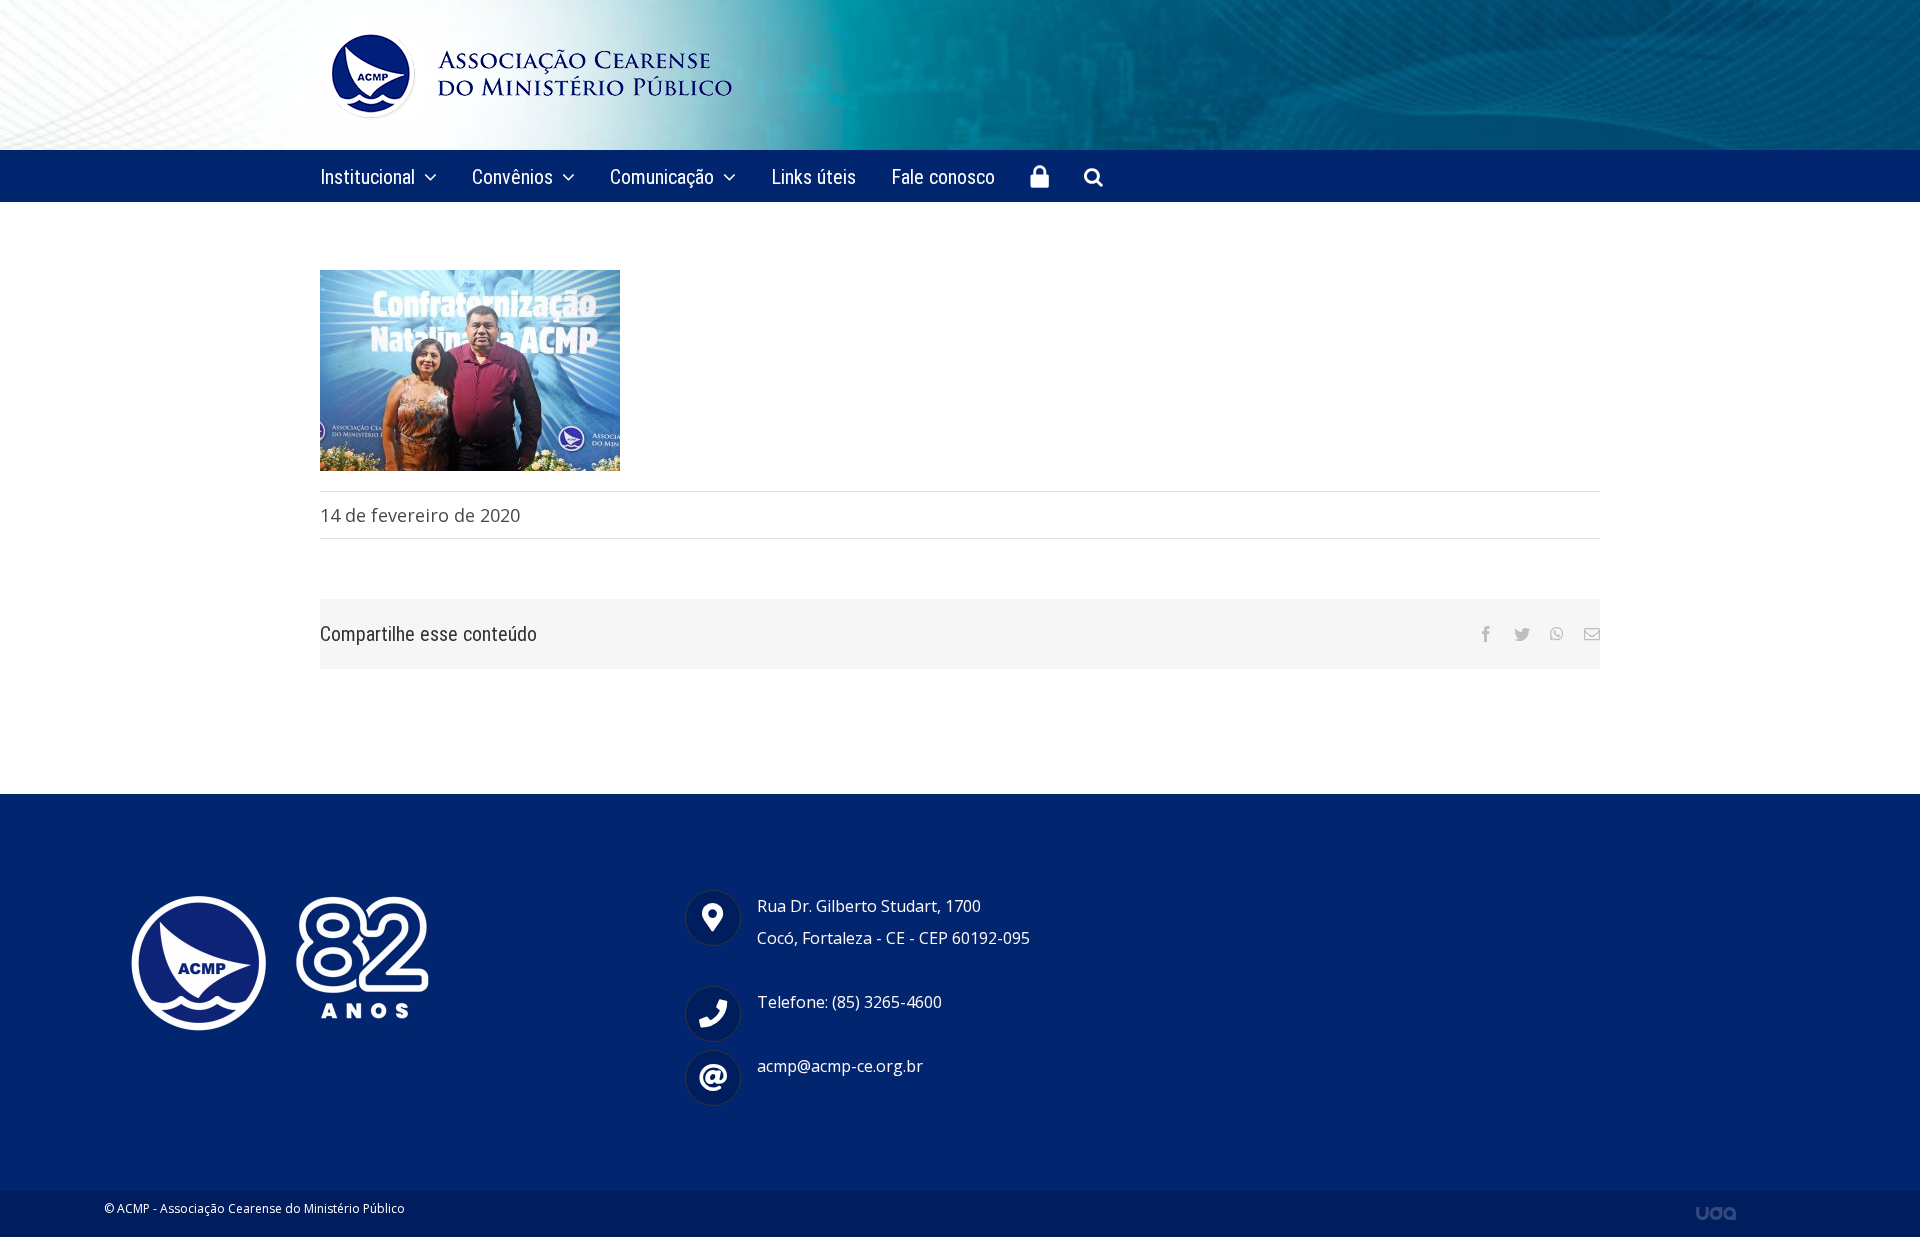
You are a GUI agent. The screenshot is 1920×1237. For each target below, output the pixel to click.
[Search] (1093, 176)
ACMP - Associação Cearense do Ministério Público (261, 1208)
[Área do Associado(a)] (1039, 176)
